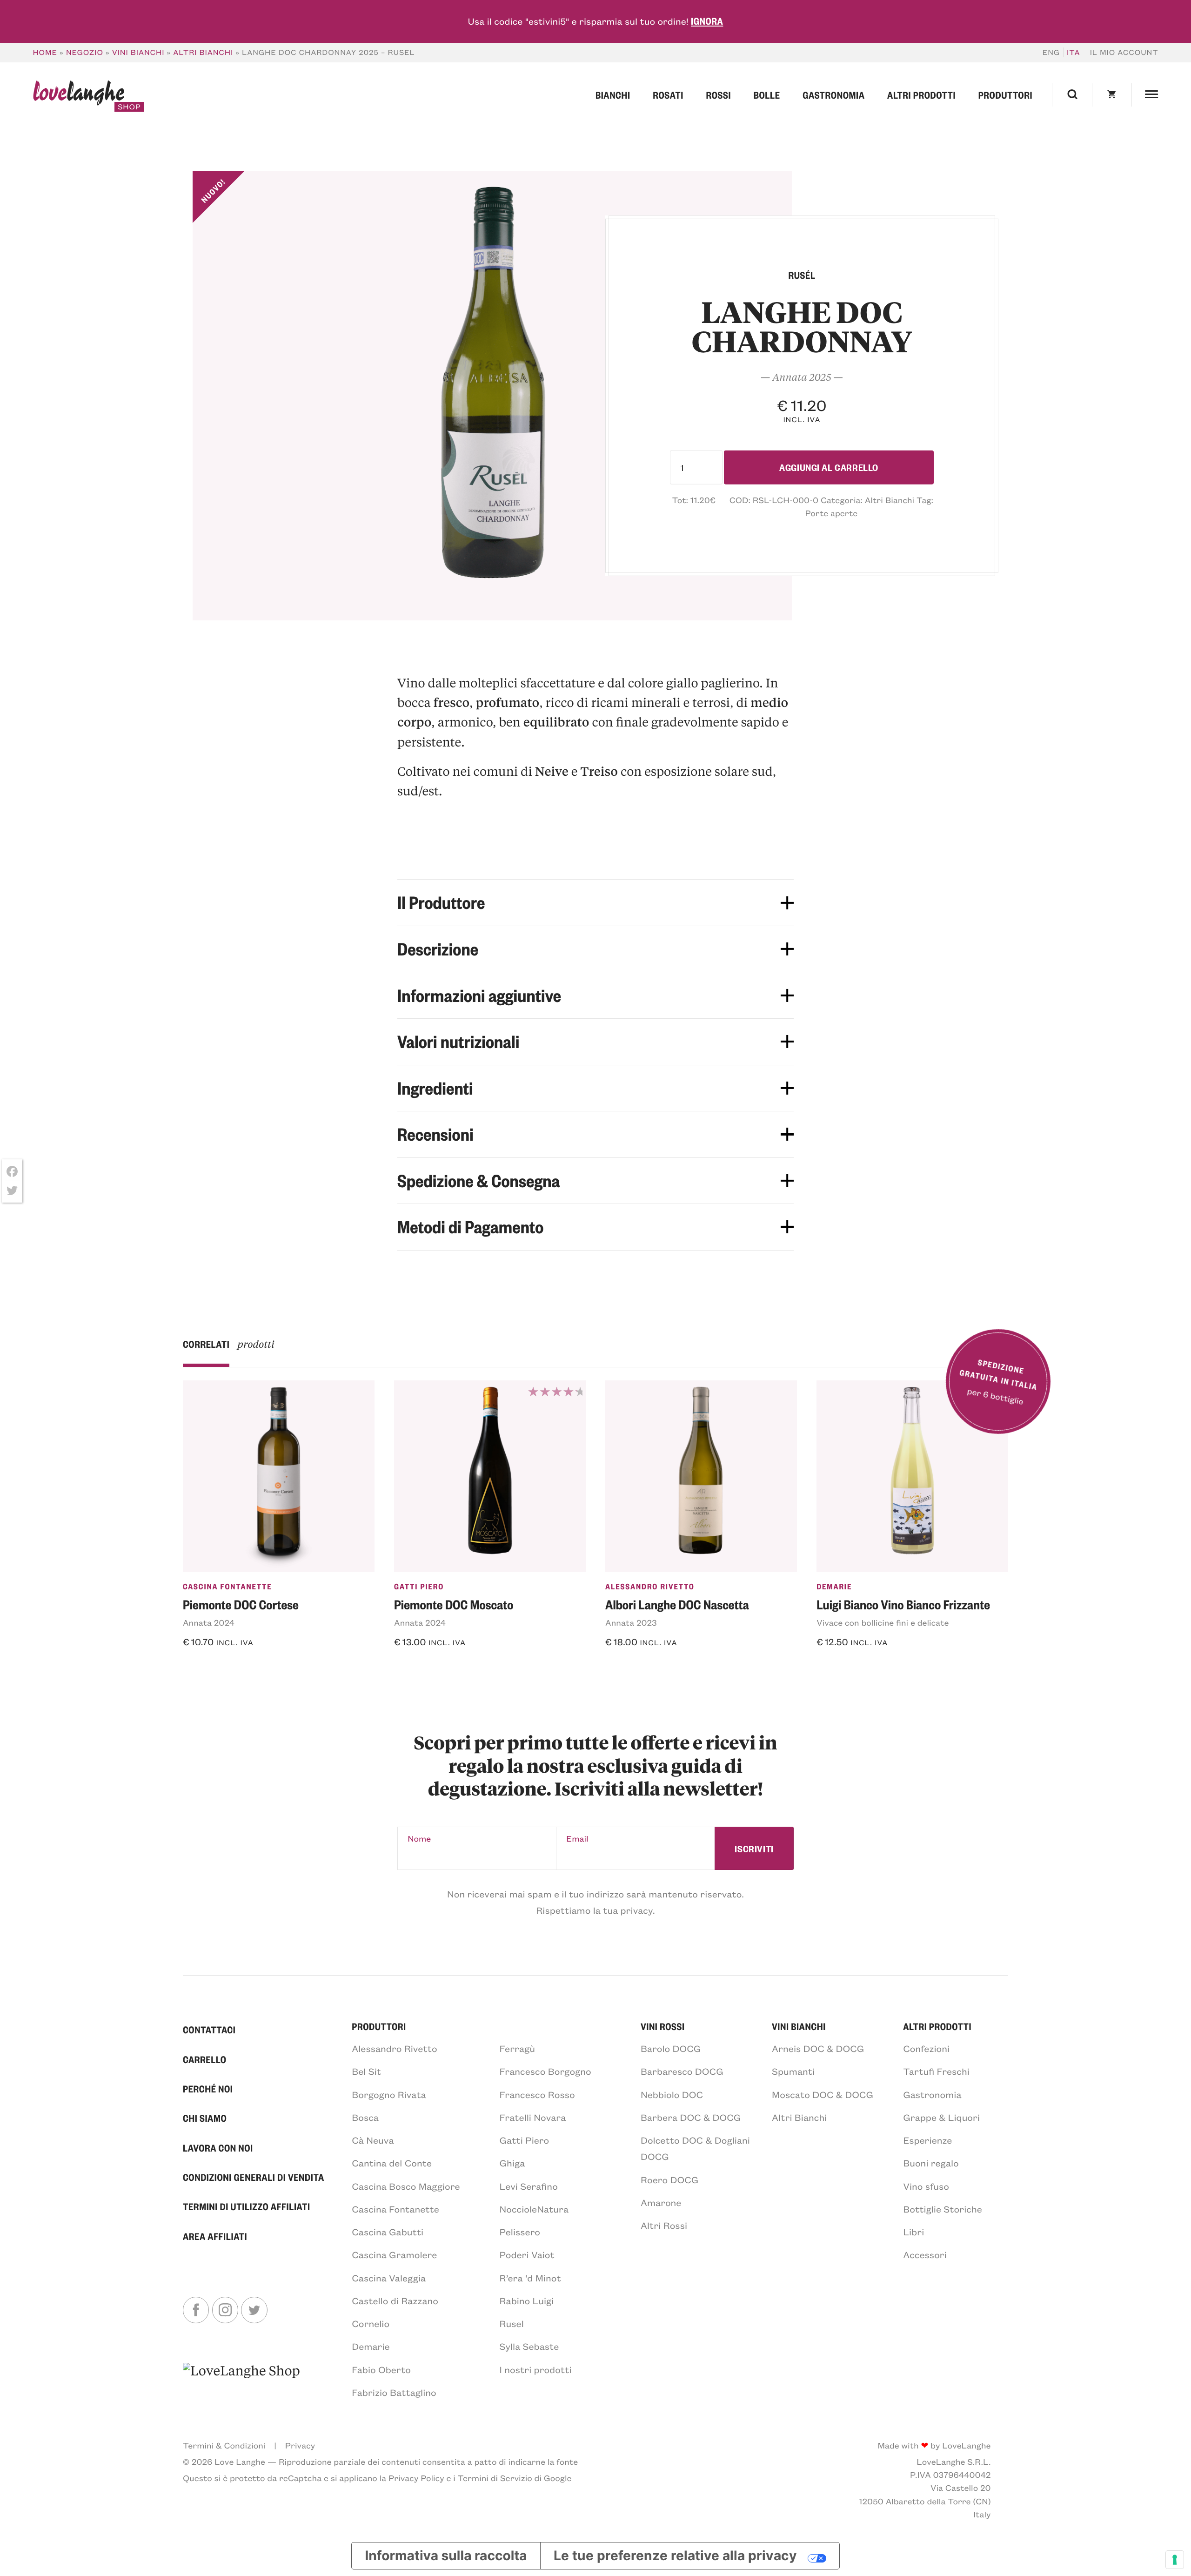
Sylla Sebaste (529, 2346)
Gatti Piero (419, 1587)
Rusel (512, 2324)
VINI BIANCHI (799, 2026)
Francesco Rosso (537, 2095)
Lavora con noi (218, 2148)
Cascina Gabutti (388, 2232)
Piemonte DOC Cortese (241, 1604)
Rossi (718, 95)
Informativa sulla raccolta (446, 2556)
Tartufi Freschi (936, 2071)
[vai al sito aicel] (241, 2380)
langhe (78, 96)
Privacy (300, 2445)
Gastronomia (833, 95)
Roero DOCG (669, 2180)
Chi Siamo (205, 2118)
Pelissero (520, 2232)
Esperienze (927, 2140)
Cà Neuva (373, 2140)
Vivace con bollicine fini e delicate (883, 1622)
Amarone (661, 2203)
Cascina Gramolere (394, 2255)
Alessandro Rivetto (650, 1587)
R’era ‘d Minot (530, 2278)
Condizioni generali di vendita (254, 2177)
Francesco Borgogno (545, 2071)
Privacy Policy (416, 2478)
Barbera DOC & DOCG (691, 2117)
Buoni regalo (931, 2163)
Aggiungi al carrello (829, 467)
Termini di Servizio (495, 2478)
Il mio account (1124, 52)
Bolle (767, 95)
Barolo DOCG (671, 2048)
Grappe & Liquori (941, 2117)
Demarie (834, 1587)
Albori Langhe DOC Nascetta (677, 1604)
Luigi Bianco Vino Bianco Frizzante (903, 1604)
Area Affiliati (215, 2236)
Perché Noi (208, 2088)
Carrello (205, 2059)
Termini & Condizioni (224, 2445)
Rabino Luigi (527, 2301)
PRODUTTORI (379, 2026)
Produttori (1005, 95)
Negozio (85, 52)
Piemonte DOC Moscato (454, 1604)
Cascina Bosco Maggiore (406, 2186)
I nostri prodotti (536, 2370)
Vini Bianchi (138, 52)
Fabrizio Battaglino (394, 2392)
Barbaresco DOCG (682, 2071)
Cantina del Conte (392, 2163)
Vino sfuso (926, 2186)
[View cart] (1112, 95)
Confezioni (926, 2048)
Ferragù (518, 2048)
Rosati (668, 95)
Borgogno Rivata (389, 2095)
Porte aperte (831, 513)
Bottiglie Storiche (943, 2209)
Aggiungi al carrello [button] (240, 1667)
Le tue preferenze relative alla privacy (675, 2556)
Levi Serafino (529, 2186)
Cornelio (371, 2324)
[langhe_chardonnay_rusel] (492, 396)
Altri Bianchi (203, 52)
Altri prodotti (921, 95)
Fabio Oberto (381, 2370)
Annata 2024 (209, 1622)
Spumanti (793, 2071)
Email (577, 1838)
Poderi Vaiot (527, 2255)
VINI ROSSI (663, 2026)
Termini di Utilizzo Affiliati (247, 2206)
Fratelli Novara (533, 2117)
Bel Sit (366, 2071)
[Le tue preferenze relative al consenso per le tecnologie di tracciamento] (1175, 2560)
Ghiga (512, 2163)
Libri (913, 2232)
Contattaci (209, 2029)
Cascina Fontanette (227, 1587)
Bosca (365, 2117)
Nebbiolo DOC (672, 2095)
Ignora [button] (707, 21)
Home (45, 52)
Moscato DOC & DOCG (823, 2095)
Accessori (925, 2255)
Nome (419, 1838)
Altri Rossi (664, 2225)
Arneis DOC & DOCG (818, 2048)
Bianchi (613, 95)
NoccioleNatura (534, 2209)
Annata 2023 (631, 1622)
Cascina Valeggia (389, 2278)
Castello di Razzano (395, 2301)
